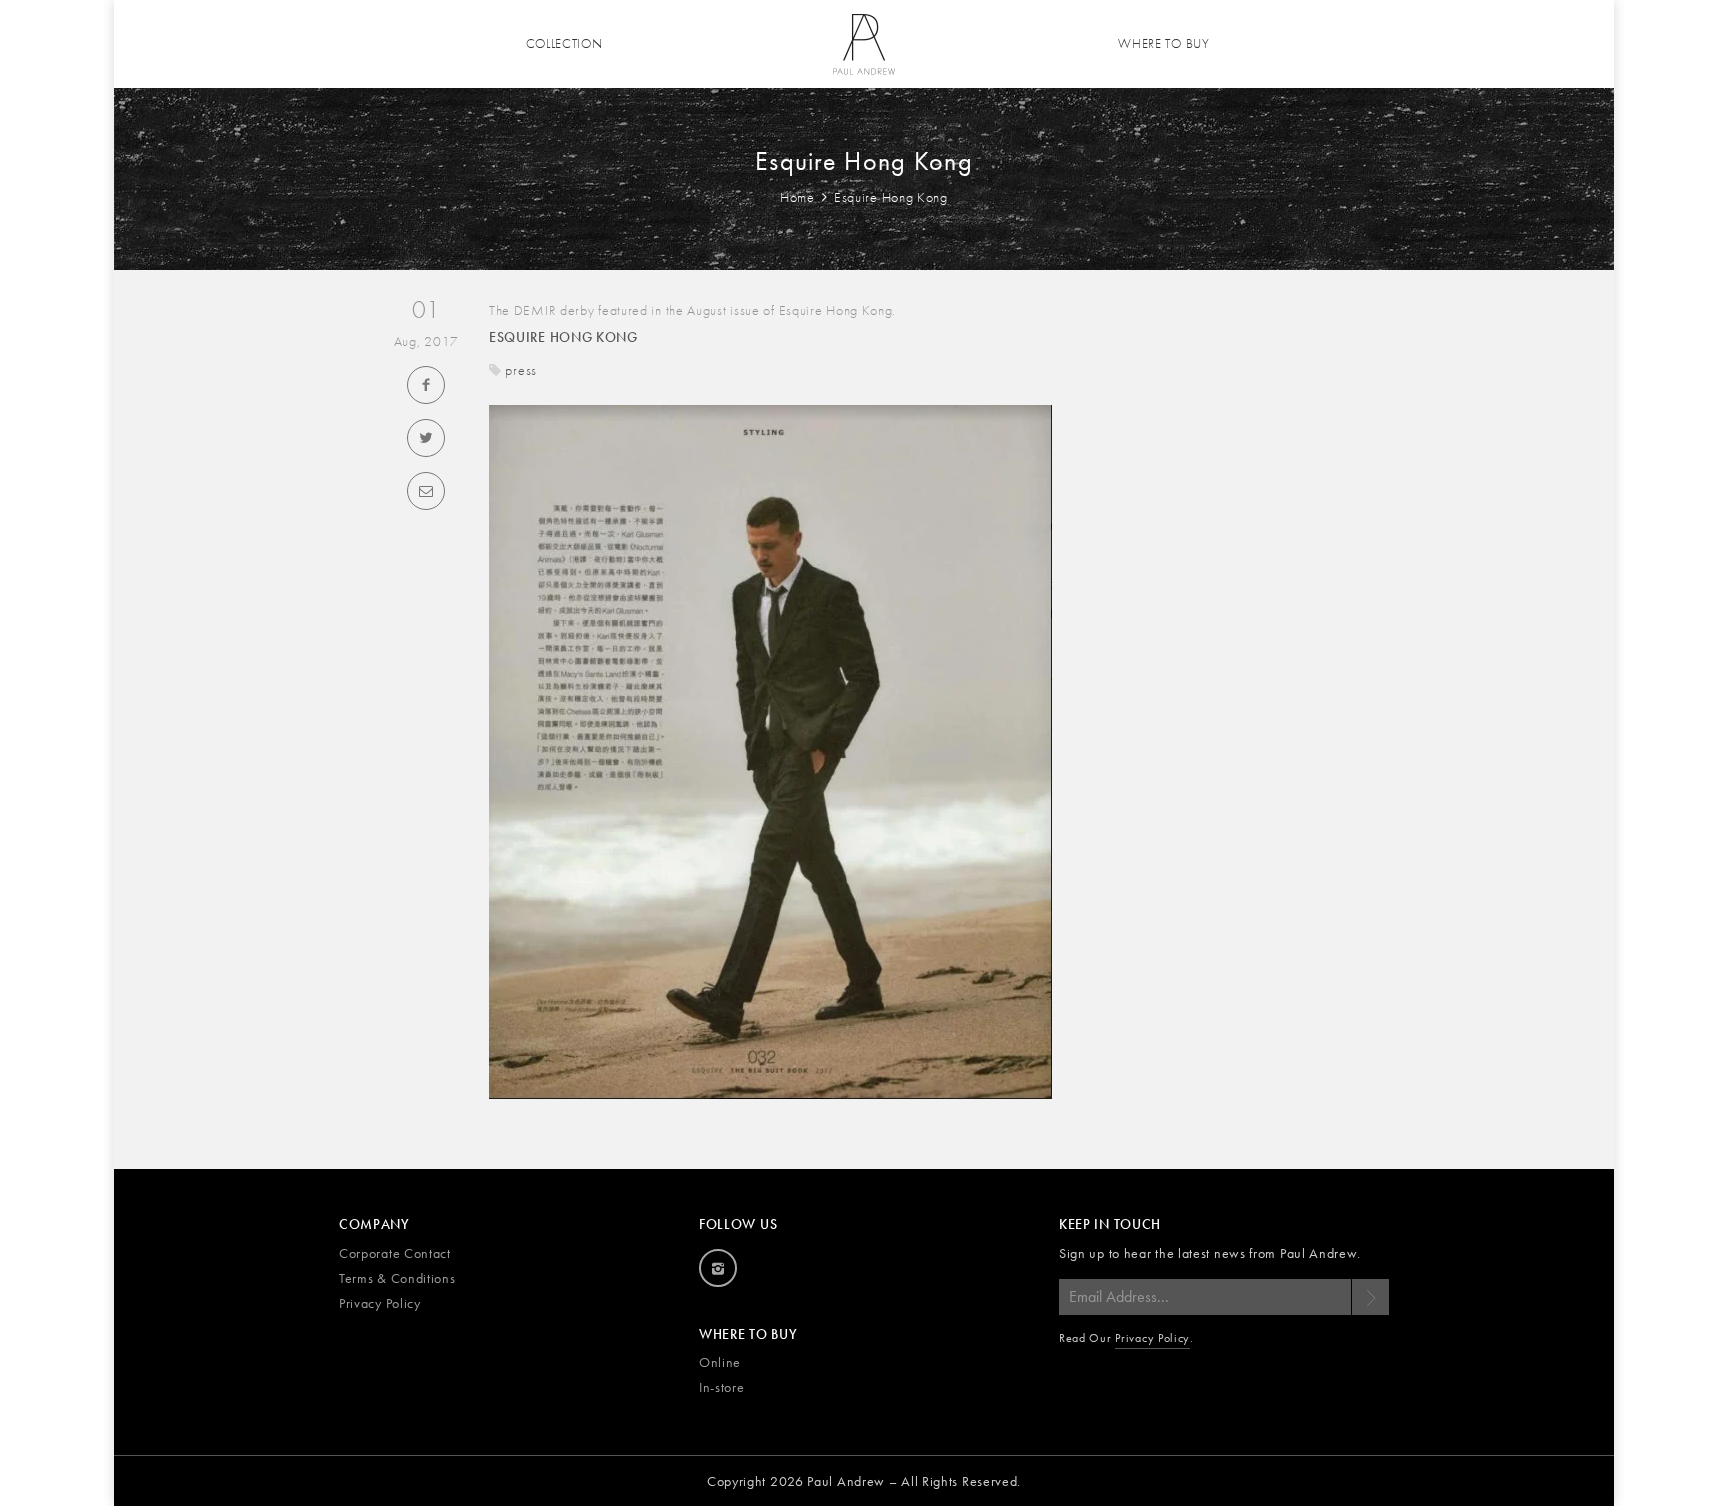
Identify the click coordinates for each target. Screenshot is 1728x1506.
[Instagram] (718, 1268)
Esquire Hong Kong (563, 337)
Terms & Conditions (397, 1278)
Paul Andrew (846, 1481)
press (521, 370)
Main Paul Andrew (864, 44)
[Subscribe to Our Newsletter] (1370, 1297)
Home (799, 197)
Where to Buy (1163, 43)
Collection (564, 43)
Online (720, 1362)
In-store (722, 1387)
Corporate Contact (395, 1253)
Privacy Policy (380, 1303)
